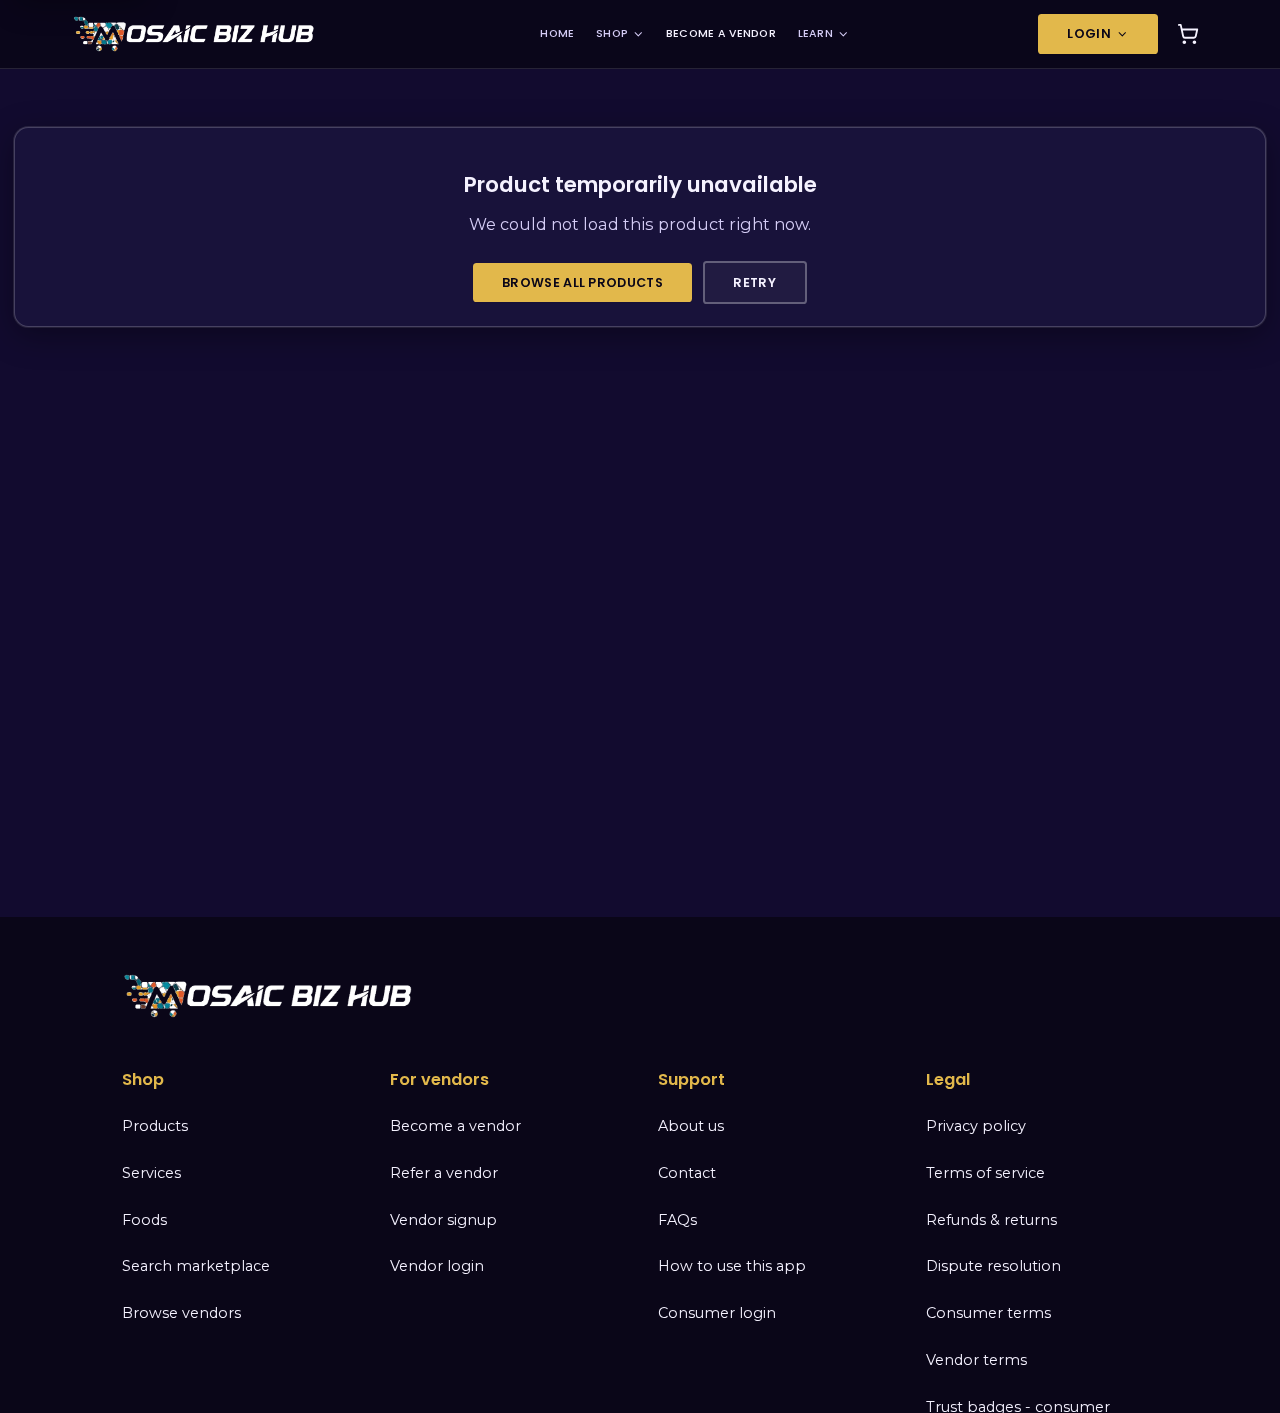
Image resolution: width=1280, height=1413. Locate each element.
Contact (687, 1173)
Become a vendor (455, 1126)
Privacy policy (976, 1126)
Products (155, 1126)
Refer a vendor (444, 1173)
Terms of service (985, 1173)
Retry (754, 282)
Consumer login (717, 1313)
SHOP (612, 34)
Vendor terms (976, 1360)
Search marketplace (196, 1266)
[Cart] (1188, 34)
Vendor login (437, 1266)
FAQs (677, 1220)
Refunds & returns (991, 1220)
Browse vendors (181, 1313)
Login (1089, 33)
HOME (557, 34)
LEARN (815, 34)
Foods (144, 1220)
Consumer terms (988, 1313)
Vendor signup (443, 1220)
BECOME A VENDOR (721, 34)
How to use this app (732, 1266)
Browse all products (582, 282)
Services (151, 1173)
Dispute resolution (993, 1266)
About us (691, 1126)
